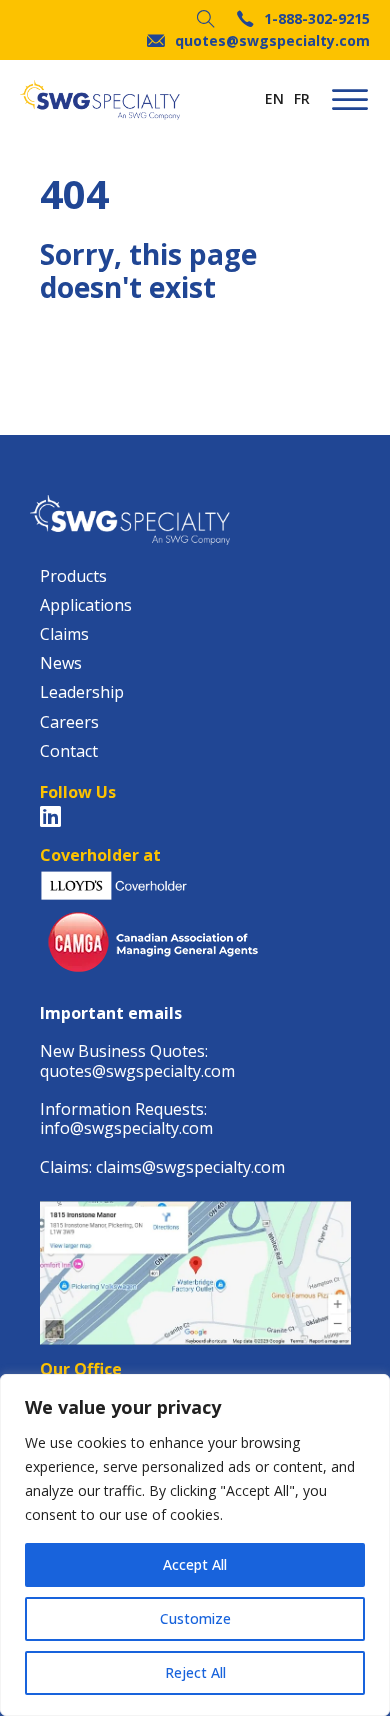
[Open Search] (206, 19)
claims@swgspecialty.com (190, 1167)
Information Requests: (123, 1109)
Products (73, 576)
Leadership (82, 692)
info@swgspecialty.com (126, 1128)
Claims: (68, 1167)
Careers (69, 722)
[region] (195, 1545)
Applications (86, 605)
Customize (195, 1618)
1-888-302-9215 (317, 19)
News (61, 663)
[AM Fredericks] (100, 100)
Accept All (195, 1564)
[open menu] (350, 100)
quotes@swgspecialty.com (272, 41)
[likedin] (50, 816)
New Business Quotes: (124, 1051)
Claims (64, 634)
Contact (69, 751)
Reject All (195, 1672)
